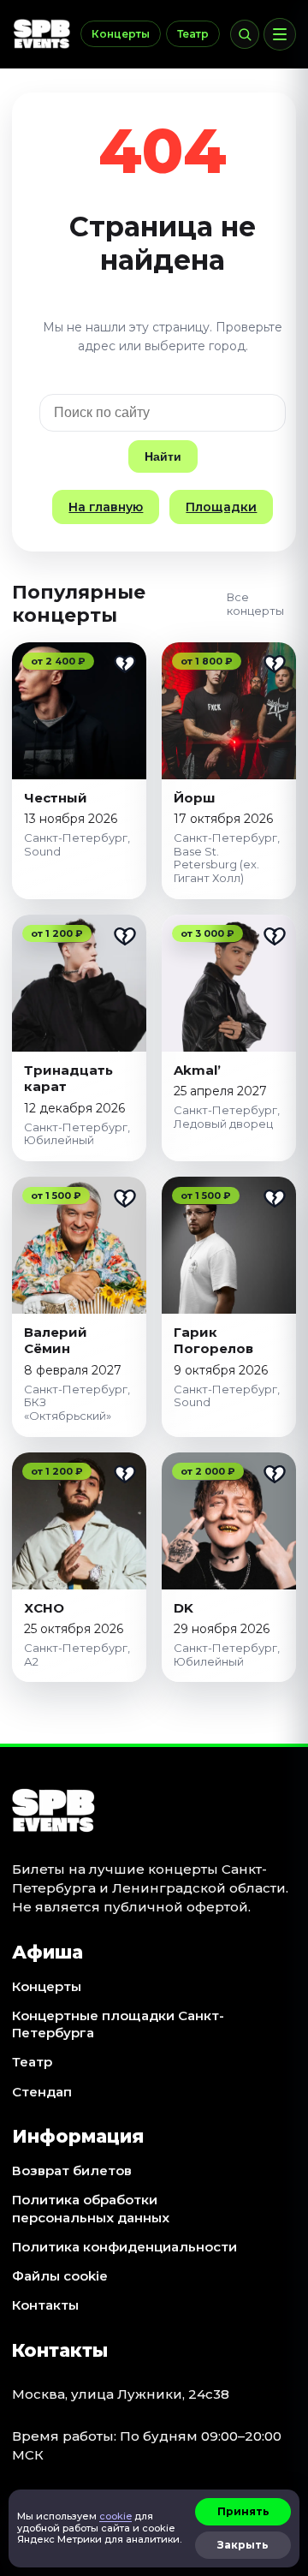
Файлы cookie (60, 2276)
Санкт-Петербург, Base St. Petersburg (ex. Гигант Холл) (227, 858)
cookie (115, 2516)
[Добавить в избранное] (125, 664)
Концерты (121, 34)
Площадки (221, 507)
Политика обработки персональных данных (91, 2208)
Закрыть (243, 2545)
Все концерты (255, 604)
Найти (163, 456)
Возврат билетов (72, 2171)
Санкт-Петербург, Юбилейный (77, 1134)
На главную (106, 507)
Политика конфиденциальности (124, 2247)
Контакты (45, 2305)
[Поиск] (245, 34)
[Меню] (280, 34)
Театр (193, 34)
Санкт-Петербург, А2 (77, 1655)
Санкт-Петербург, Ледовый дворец (227, 1117)
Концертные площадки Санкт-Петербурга (118, 2024)
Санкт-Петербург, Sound (77, 844)
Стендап (42, 2092)
